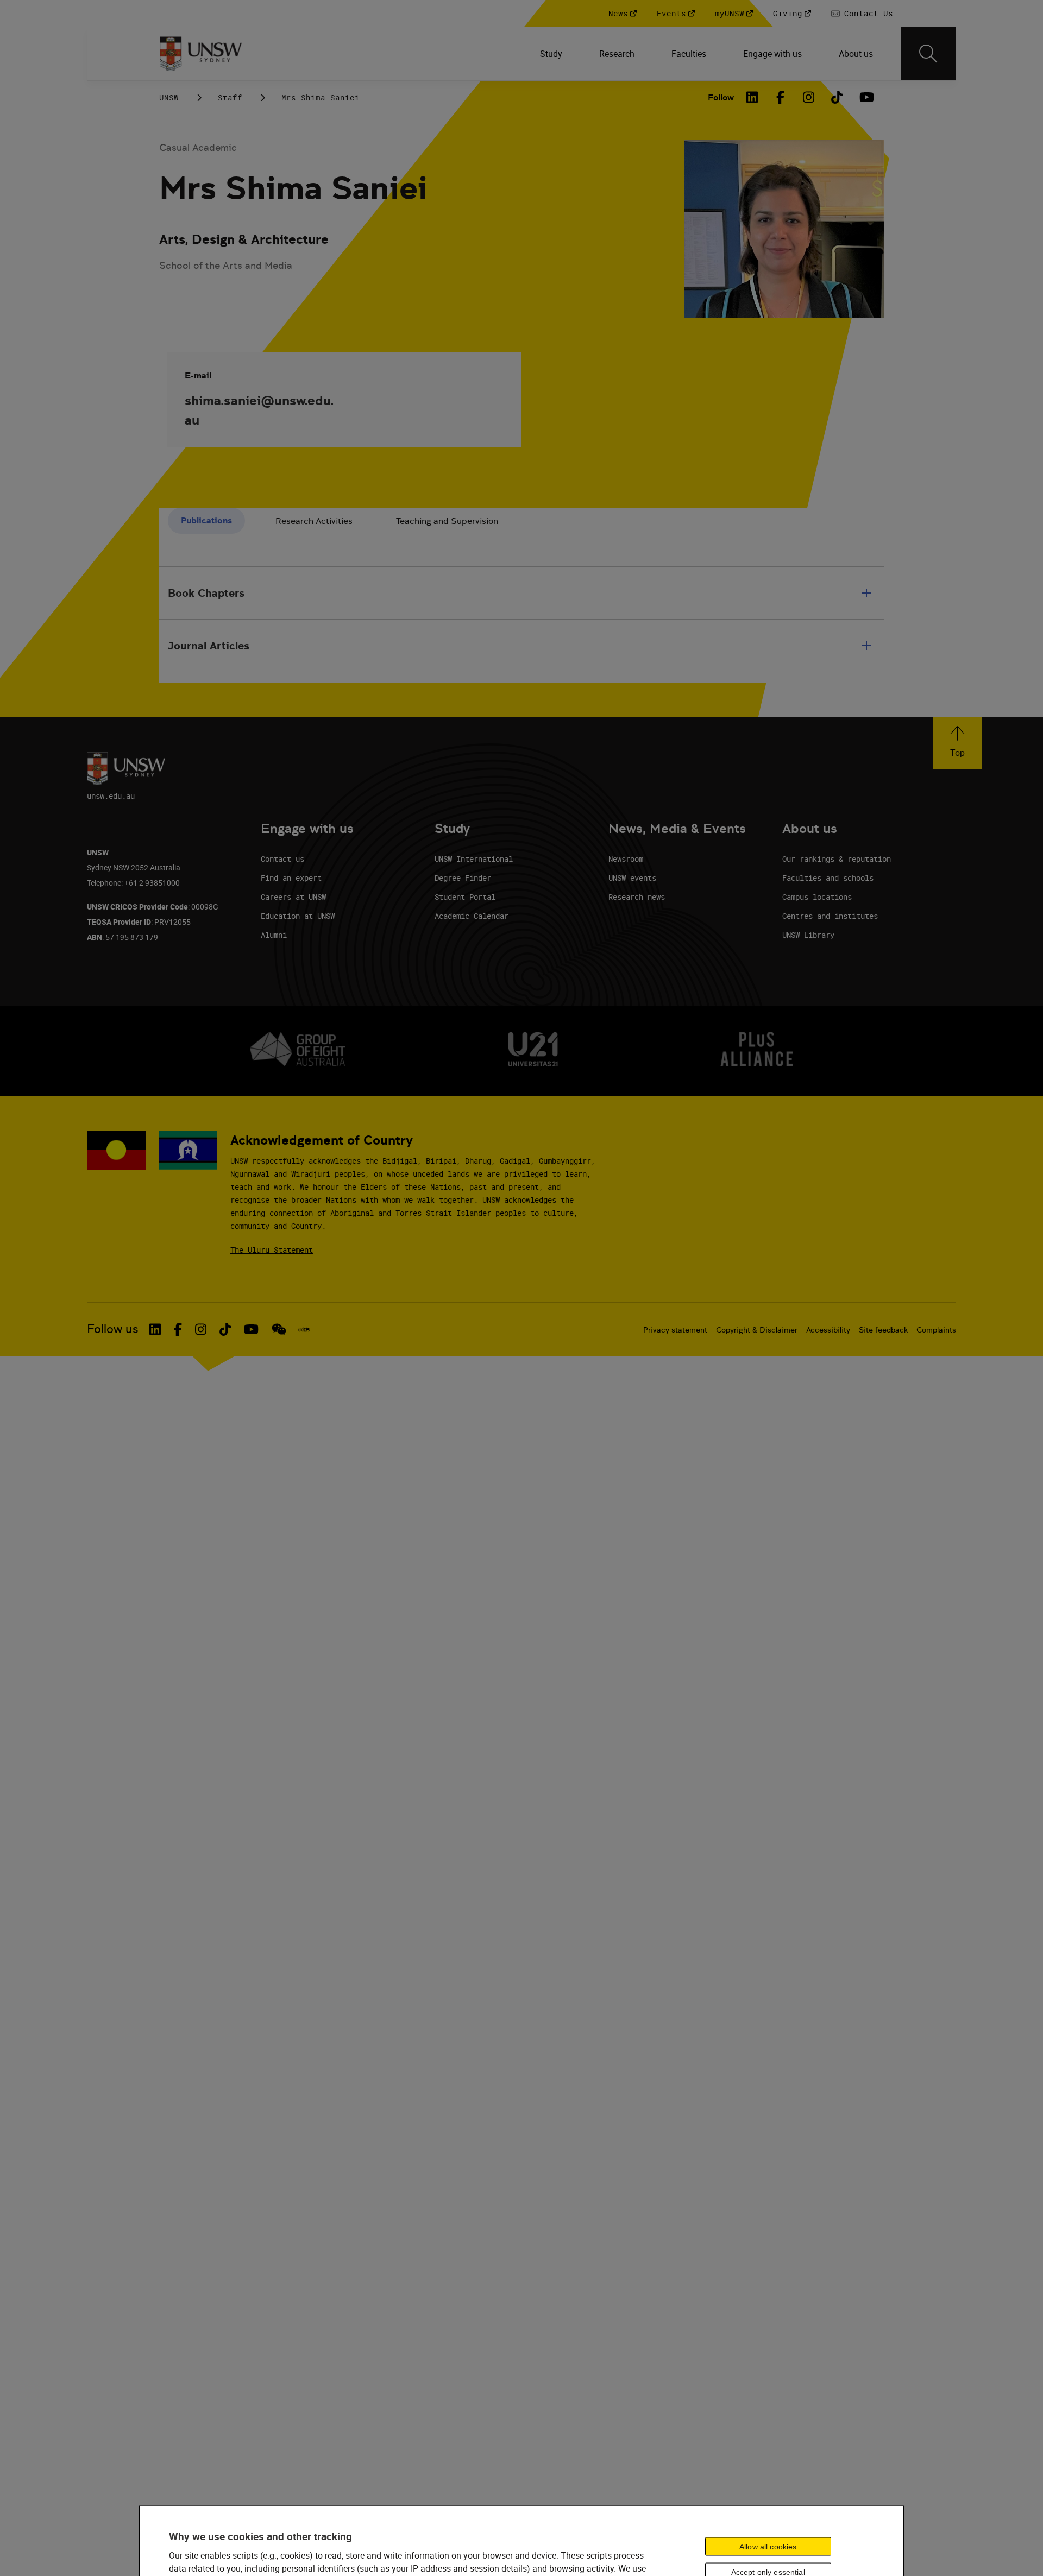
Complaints (936, 1330)
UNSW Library (808, 935)
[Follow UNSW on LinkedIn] (155, 1329)
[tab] (206, 521)
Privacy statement (675, 1330)
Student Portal (465, 897)
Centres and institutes (830, 916)
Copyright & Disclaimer (757, 1330)
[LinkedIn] (752, 97)
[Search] (928, 54)
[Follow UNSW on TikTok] (225, 1329)
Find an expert (291, 878)
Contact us (282, 859)
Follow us (113, 1329)
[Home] (201, 54)
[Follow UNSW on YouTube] (251, 1329)
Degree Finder (463, 878)
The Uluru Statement (272, 1250)
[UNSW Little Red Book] (304, 1329)
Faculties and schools (828, 878)
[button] (957, 743)
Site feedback (883, 1330)
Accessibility (828, 1330)
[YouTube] (865, 97)
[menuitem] (552, 54)
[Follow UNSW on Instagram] (201, 1329)
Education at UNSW (298, 916)
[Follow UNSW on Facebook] (178, 1329)
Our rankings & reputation (837, 859)
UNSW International (474, 859)
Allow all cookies (768, 2546)
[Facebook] (781, 97)
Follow (721, 97)
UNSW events (632, 878)
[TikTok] (837, 97)
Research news (637, 897)
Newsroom (626, 859)
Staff (230, 97)
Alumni (274, 935)
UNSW (169, 97)
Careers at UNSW (293, 897)
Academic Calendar (472, 916)
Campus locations (817, 897)
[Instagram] (809, 97)
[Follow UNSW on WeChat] (279, 1329)
